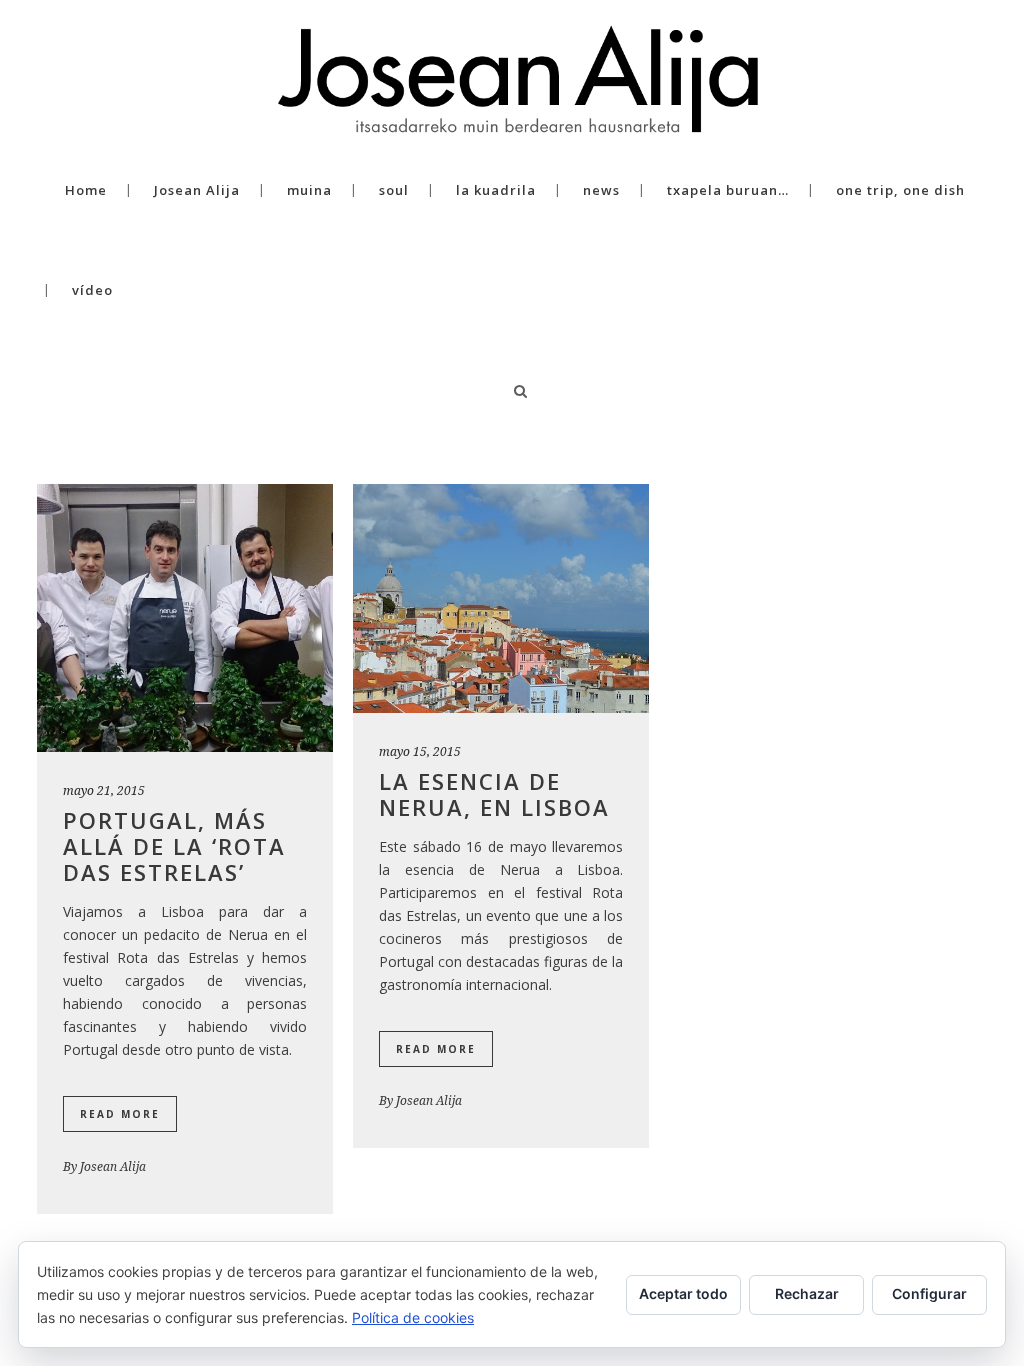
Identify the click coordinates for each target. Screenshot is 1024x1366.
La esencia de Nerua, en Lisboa (494, 794)
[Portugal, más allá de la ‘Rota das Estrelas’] (185, 618)
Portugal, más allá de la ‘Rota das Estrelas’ (174, 846)
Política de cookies (413, 1317)
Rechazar (807, 1293)
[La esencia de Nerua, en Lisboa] (501, 598)
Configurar (929, 1293)
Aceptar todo (683, 1293)
